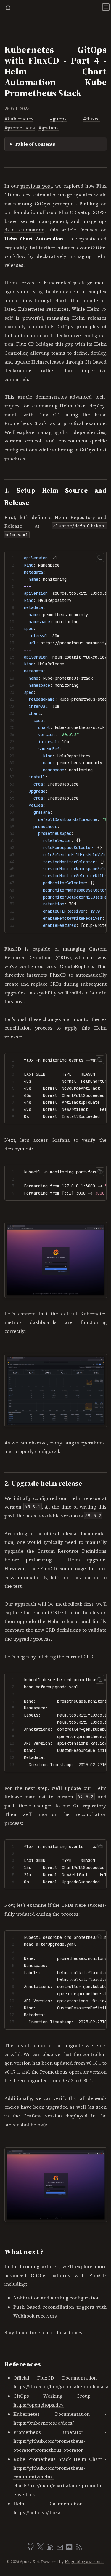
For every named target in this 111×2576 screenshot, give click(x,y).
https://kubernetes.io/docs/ (44, 2423)
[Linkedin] (51, 2549)
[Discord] (70, 2549)
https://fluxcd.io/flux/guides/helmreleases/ (61, 2386)
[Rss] (79, 2549)
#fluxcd (92, 119)
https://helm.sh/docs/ (37, 2512)
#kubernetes (19, 119)
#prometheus (20, 128)
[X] (41, 2549)
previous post (36, 186)
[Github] (31, 2549)
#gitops (58, 119)
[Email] (60, 2549)
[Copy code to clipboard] (100, 557)
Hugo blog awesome (84, 2562)
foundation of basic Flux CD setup (52, 212)
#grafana (49, 128)
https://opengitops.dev (38, 2405)
